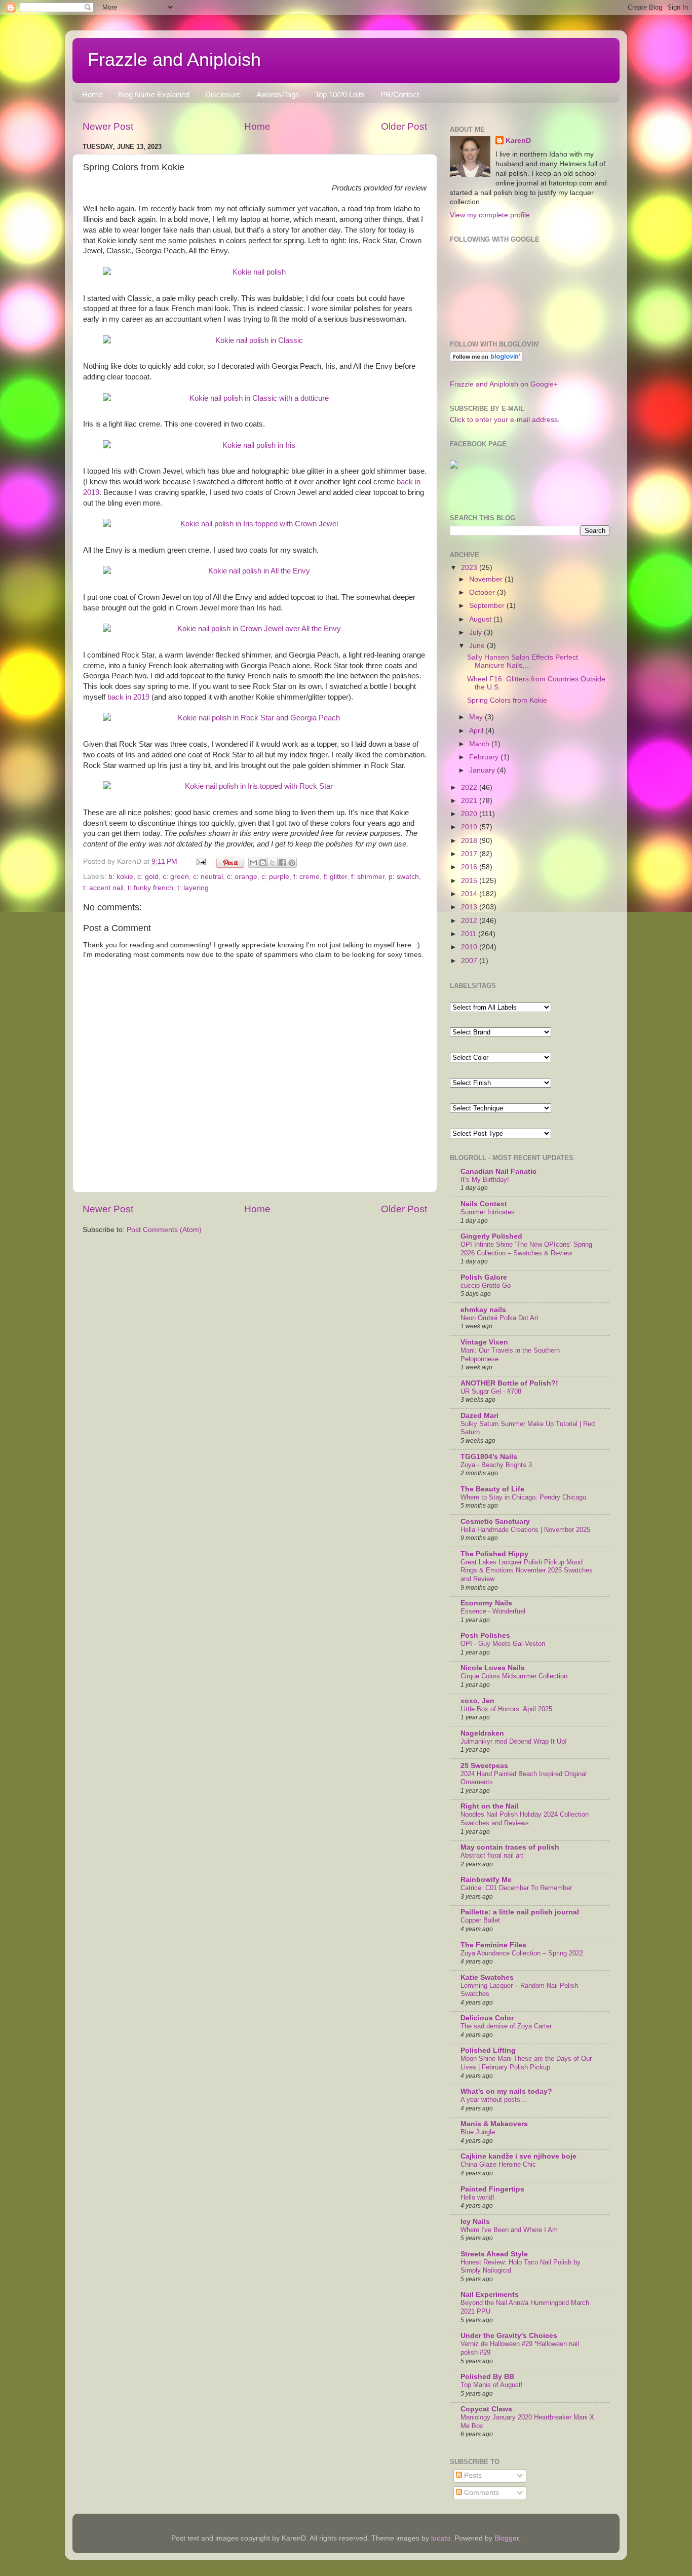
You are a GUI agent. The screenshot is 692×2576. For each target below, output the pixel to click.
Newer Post (108, 126)
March (480, 744)
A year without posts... (493, 2100)
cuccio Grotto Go (486, 1285)
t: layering (193, 888)
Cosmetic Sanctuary (495, 1522)
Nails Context (484, 1204)
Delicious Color (487, 2018)
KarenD (518, 141)
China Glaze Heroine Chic (498, 2164)
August (481, 619)
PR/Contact (400, 94)
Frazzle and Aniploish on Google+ (504, 384)
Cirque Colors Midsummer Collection (514, 1676)
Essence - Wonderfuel (493, 1611)
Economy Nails (486, 1603)
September (488, 606)
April (477, 731)
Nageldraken (482, 1733)
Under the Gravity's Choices (509, 2336)
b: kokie (121, 877)
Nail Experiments (490, 2295)
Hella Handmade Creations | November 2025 (525, 1530)
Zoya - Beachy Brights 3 (496, 1465)
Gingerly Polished (491, 1236)
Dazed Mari (479, 1416)
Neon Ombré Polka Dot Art (499, 1318)
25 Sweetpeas (484, 1766)
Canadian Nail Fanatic (498, 1171)
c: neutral (208, 877)
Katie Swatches (487, 1977)
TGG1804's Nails (489, 1457)
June (478, 646)
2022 (470, 787)
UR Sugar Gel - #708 (491, 1391)
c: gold (148, 877)
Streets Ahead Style (494, 2254)
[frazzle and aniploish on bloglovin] (486, 359)
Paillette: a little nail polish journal (520, 1912)
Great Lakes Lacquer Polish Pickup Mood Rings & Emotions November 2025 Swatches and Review (527, 1570)
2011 (470, 934)
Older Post (404, 126)
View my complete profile (490, 215)
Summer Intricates (488, 1212)
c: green (176, 877)
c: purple (275, 877)
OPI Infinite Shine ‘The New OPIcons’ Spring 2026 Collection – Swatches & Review (526, 1249)
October (483, 592)
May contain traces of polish (510, 1847)
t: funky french (150, 888)
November (487, 579)
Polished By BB (487, 2377)
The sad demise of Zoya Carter (506, 2026)
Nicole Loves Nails (493, 1668)
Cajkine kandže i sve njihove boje (518, 2156)
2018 (470, 841)
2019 (470, 827)
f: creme (306, 877)
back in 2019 (128, 697)
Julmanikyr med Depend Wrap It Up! (514, 1741)
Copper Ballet (480, 1920)
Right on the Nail (490, 1806)
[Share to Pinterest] (292, 863)
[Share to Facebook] (282, 863)
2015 (470, 881)
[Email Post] (200, 861)
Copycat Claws (486, 2409)
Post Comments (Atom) (164, 1230)
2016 (470, 867)
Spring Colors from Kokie (507, 700)
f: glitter (335, 877)
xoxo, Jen (477, 1701)
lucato (441, 2538)
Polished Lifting (488, 2050)
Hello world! (477, 2197)
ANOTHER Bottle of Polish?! (509, 1383)
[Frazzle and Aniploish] (454, 466)
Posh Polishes (485, 1636)
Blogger (507, 2538)
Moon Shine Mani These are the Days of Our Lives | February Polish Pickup (526, 2063)
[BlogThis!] (263, 863)
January (483, 770)
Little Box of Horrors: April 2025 (506, 1709)
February (485, 757)
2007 (470, 961)
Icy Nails (475, 2222)
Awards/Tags (278, 94)
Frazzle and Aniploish (174, 60)
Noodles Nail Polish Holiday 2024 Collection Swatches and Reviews (525, 1819)
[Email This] (253, 863)
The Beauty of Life (492, 1489)
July (476, 632)
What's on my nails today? (506, 2091)
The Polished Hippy (494, 1554)
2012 (470, 921)
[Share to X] (273, 863)
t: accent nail (103, 888)
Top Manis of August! (492, 2385)
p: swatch (404, 877)
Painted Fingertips (492, 2189)
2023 (470, 568)
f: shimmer (368, 877)
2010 (470, 947)
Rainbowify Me (486, 1880)
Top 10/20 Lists (340, 94)
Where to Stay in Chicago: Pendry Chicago (523, 1497)
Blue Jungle (478, 2132)
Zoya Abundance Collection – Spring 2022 (522, 1953)
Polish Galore (484, 1277)
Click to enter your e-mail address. (505, 420)
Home (92, 94)
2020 (470, 814)
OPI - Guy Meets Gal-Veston (503, 1644)
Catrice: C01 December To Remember (516, 1888)
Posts (472, 2475)
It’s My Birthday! (485, 1180)
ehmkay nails (483, 1310)
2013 (470, 907)
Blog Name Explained (154, 94)
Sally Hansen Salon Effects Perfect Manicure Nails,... (523, 661)
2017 (470, 854)
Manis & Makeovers (494, 2124)
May (477, 717)
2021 (470, 801)
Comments (480, 2493)
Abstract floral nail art (492, 1855)
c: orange (242, 877)
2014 (470, 894)
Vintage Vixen (484, 1342)
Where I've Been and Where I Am (509, 2230)
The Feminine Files (493, 1945)
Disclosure (223, 94)
